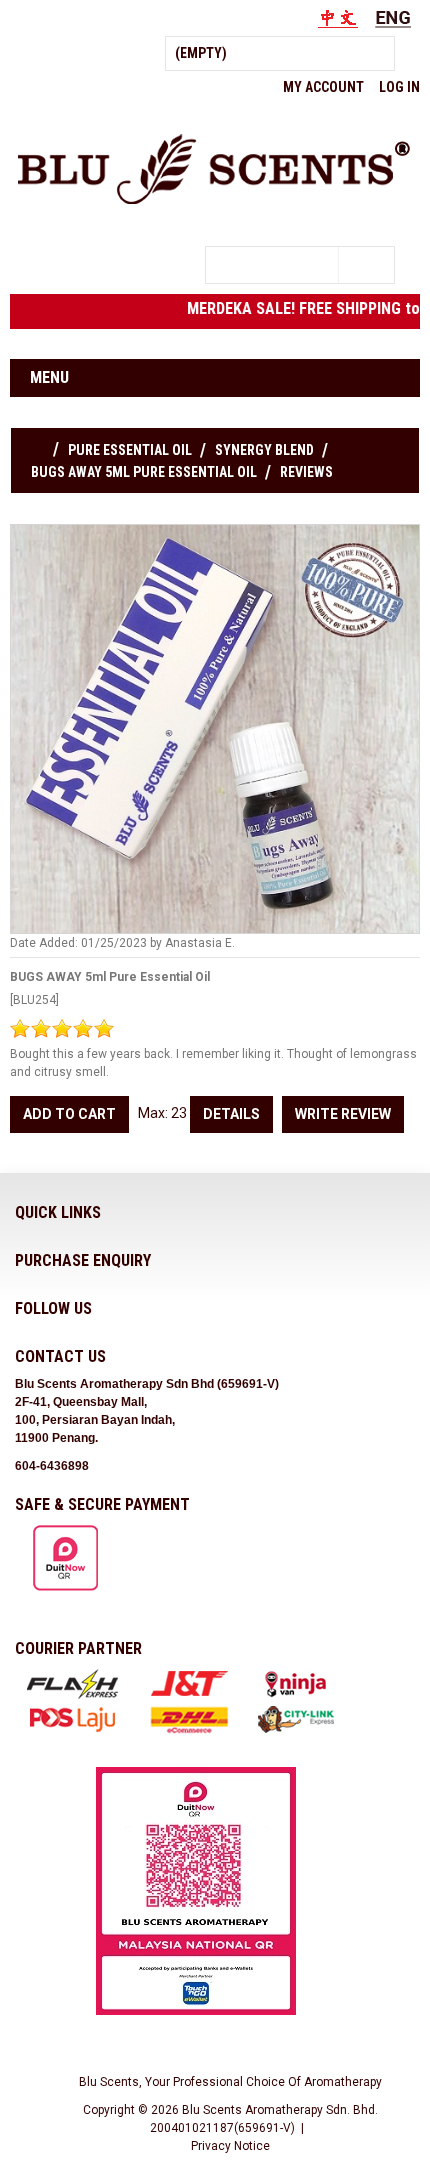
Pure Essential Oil (130, 450)
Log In (399, 87)
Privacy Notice (230, 2146)
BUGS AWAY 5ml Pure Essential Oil (144, 472)
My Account (323, 87)
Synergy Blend (264, 450)
